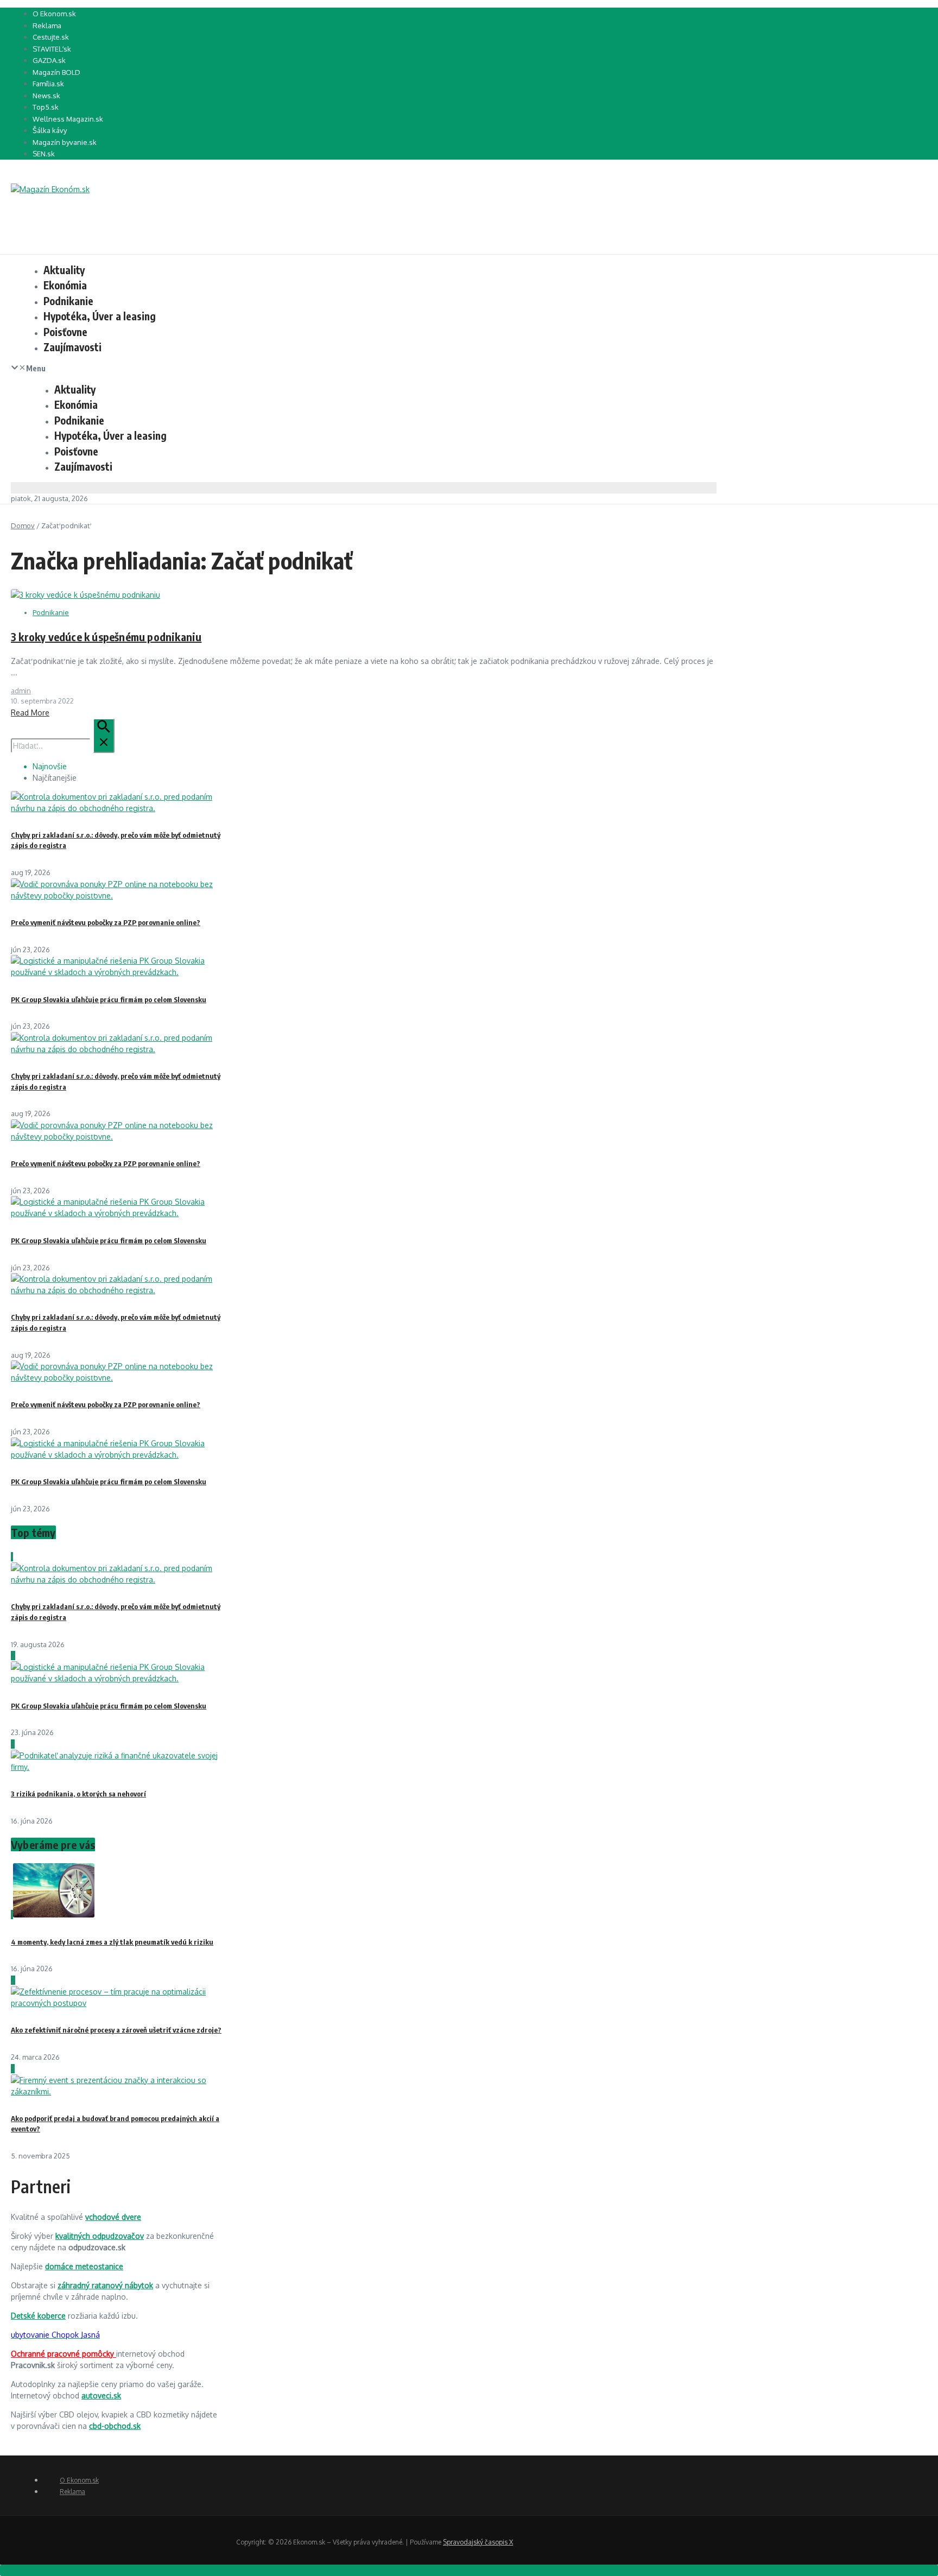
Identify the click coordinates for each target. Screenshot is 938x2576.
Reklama (47, 26)
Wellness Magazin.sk (68, 119)
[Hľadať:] (63, 746)
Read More (30, 713)
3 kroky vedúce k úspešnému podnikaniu (106, 637)
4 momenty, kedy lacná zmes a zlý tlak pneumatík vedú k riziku (112, 1942)
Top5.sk (46, 107)
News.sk (46, 96)
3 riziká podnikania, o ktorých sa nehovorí (78, 1794)
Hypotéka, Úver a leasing (100, 316)
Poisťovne (65, 332)
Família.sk (48, 84)
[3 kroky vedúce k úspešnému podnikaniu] (85, 595)
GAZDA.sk (49, 60)
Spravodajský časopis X (478, 2542)
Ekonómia (65, 285)
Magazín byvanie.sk (65, 142)
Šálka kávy (50, 130)
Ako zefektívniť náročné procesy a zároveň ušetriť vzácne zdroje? (116, 2030)
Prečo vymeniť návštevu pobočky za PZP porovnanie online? (106, 922)
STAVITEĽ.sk (52, 49)
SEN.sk (44, 154)
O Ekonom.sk (54, 14)
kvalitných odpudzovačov (100, 2236)
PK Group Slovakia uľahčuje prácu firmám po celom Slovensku (109, 999)
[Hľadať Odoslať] (104, 736)
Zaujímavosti (72, 347)
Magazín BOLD (56, 72)
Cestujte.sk (51, 37)
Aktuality (64, 270)
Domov (23, 526)
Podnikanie (68, 301)
